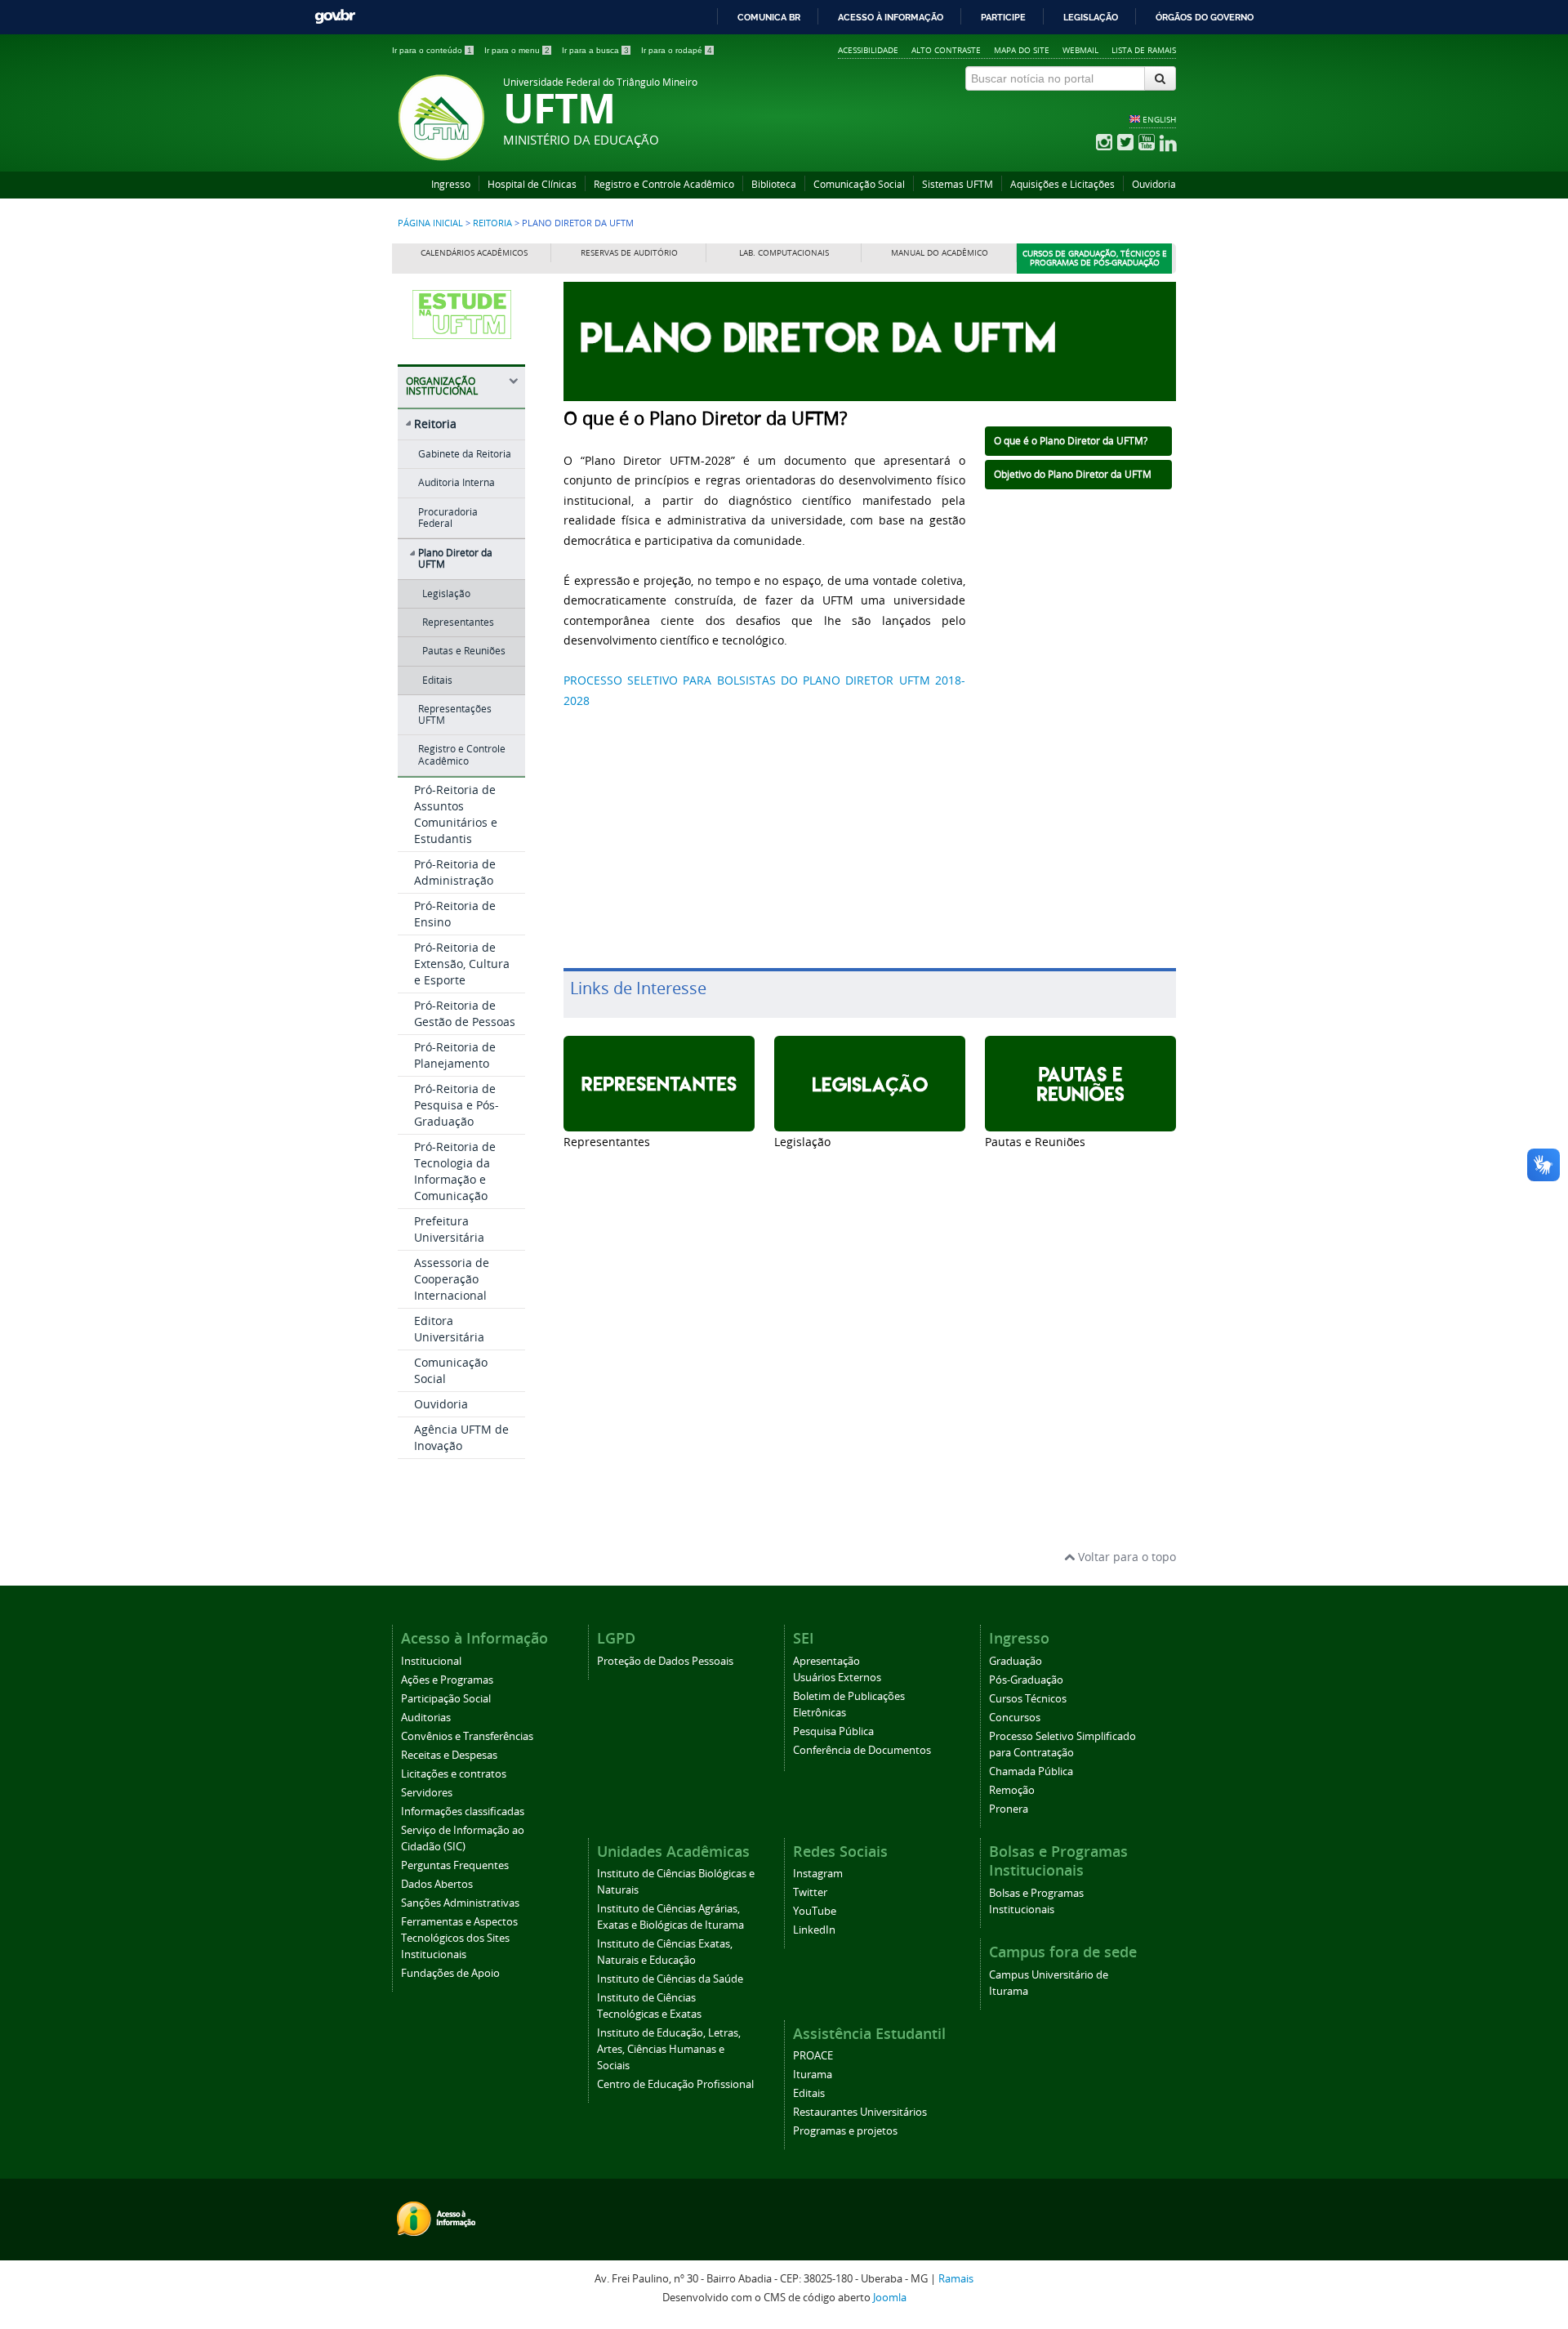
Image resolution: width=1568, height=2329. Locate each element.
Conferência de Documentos (862, 1750)
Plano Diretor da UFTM (455, 558)
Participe (1003, 17)
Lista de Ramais (1144, 50)
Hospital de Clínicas (532, 184)
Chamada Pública (1031, 1771)
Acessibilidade (868, 50)
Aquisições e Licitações (1062, 184)
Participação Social (446, 1699)
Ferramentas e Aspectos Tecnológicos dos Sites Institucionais (459, 1938)
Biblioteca (774, 184)
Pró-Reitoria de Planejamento (455, 1055)
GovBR (335, 17)
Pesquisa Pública (833, 1731)
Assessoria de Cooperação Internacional (452, 1279)
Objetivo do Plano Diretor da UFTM (1073, 474)
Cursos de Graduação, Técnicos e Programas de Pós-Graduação (1095, 259)
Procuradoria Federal (448, 518)
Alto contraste (946, 50)
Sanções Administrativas (460, 1903)
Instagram (818, 1874)
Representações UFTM (455, 714)
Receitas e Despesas (449, 1755)
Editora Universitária (449, 1329)
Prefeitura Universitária (449, 1229)
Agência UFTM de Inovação (461, 1437)
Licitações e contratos (454, 1774)
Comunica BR (769, 17)
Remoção (1012, 1790)
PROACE (813, 2056)
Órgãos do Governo (1205, 17)
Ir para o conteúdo (432, 50)
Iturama (813, 2075)
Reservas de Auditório (629, 253)
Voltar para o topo (1125, 1557)
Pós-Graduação (1026, 1680)
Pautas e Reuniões (464, 651)
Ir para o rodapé (677, 50)
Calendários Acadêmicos (474, 253)
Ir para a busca (595, 50)
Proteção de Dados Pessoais (665, 1661)
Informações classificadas (463, 1811)
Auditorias (426, 1718)
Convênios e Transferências (467, 1736)
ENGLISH (1159, 119)
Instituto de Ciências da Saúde (670, 1979)
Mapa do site (1022, 50)
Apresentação (826, 1661)
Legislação (1091, 17)
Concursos (1015, 1718)
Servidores (427, 1793)
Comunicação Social (859, 184)
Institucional (431, 1661)
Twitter (810, 1892)
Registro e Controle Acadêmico (664, 184)
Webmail (1080, 50)
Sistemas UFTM (958, 184)
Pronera (1009, 1809)
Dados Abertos (437, 1884)
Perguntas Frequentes (455, 1865)
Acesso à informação (891, 17)
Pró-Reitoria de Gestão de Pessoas (465, 1013)
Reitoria (492, 223)
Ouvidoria (1154, 184)
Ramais (956, 2279)
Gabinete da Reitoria (465, 454)
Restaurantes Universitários (860, 2112)
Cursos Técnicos (1028, 1699)
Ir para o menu (517, 50)
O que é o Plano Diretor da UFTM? (1071, 441)
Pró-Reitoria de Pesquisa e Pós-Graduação (457, 1105)
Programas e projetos (845, 2131)
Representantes (458, 622)
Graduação (1016, 1661)
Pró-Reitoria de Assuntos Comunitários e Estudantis (456, 814)
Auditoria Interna (457, 482)
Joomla (890, 2298)
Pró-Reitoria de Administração (455, 872)
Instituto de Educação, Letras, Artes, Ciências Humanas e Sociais (669, 2049)
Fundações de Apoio (450, 1973)
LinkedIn (814, 1930)
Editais (437, 680)
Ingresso (451, 184)
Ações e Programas (447, 1680)
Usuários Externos (837, 1678)
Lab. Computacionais (784, 253)
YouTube (815, 1911)
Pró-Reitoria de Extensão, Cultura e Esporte (462, 964)
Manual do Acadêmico (940, 253)
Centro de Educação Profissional (675, 2084)
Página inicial (430, 223)
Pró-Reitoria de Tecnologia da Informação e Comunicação (455, 1171)
